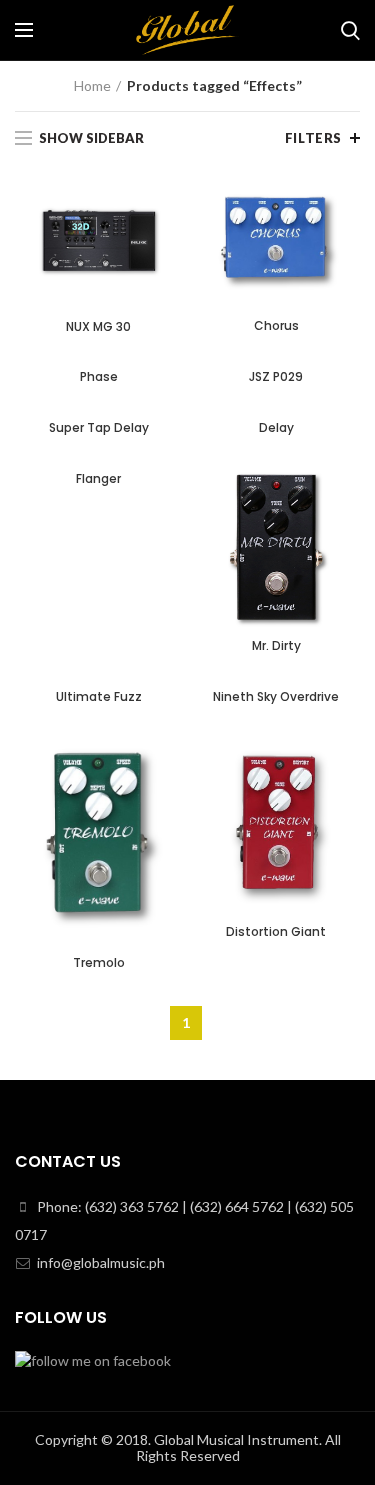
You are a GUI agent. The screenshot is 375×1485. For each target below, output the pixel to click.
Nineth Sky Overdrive (276, 697)
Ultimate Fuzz (99, 697)
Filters (313, 138)
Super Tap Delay (99, 428)
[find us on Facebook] (93, 1358)
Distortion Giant (276, 932)
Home (92, 85)
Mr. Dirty (276, 646)
